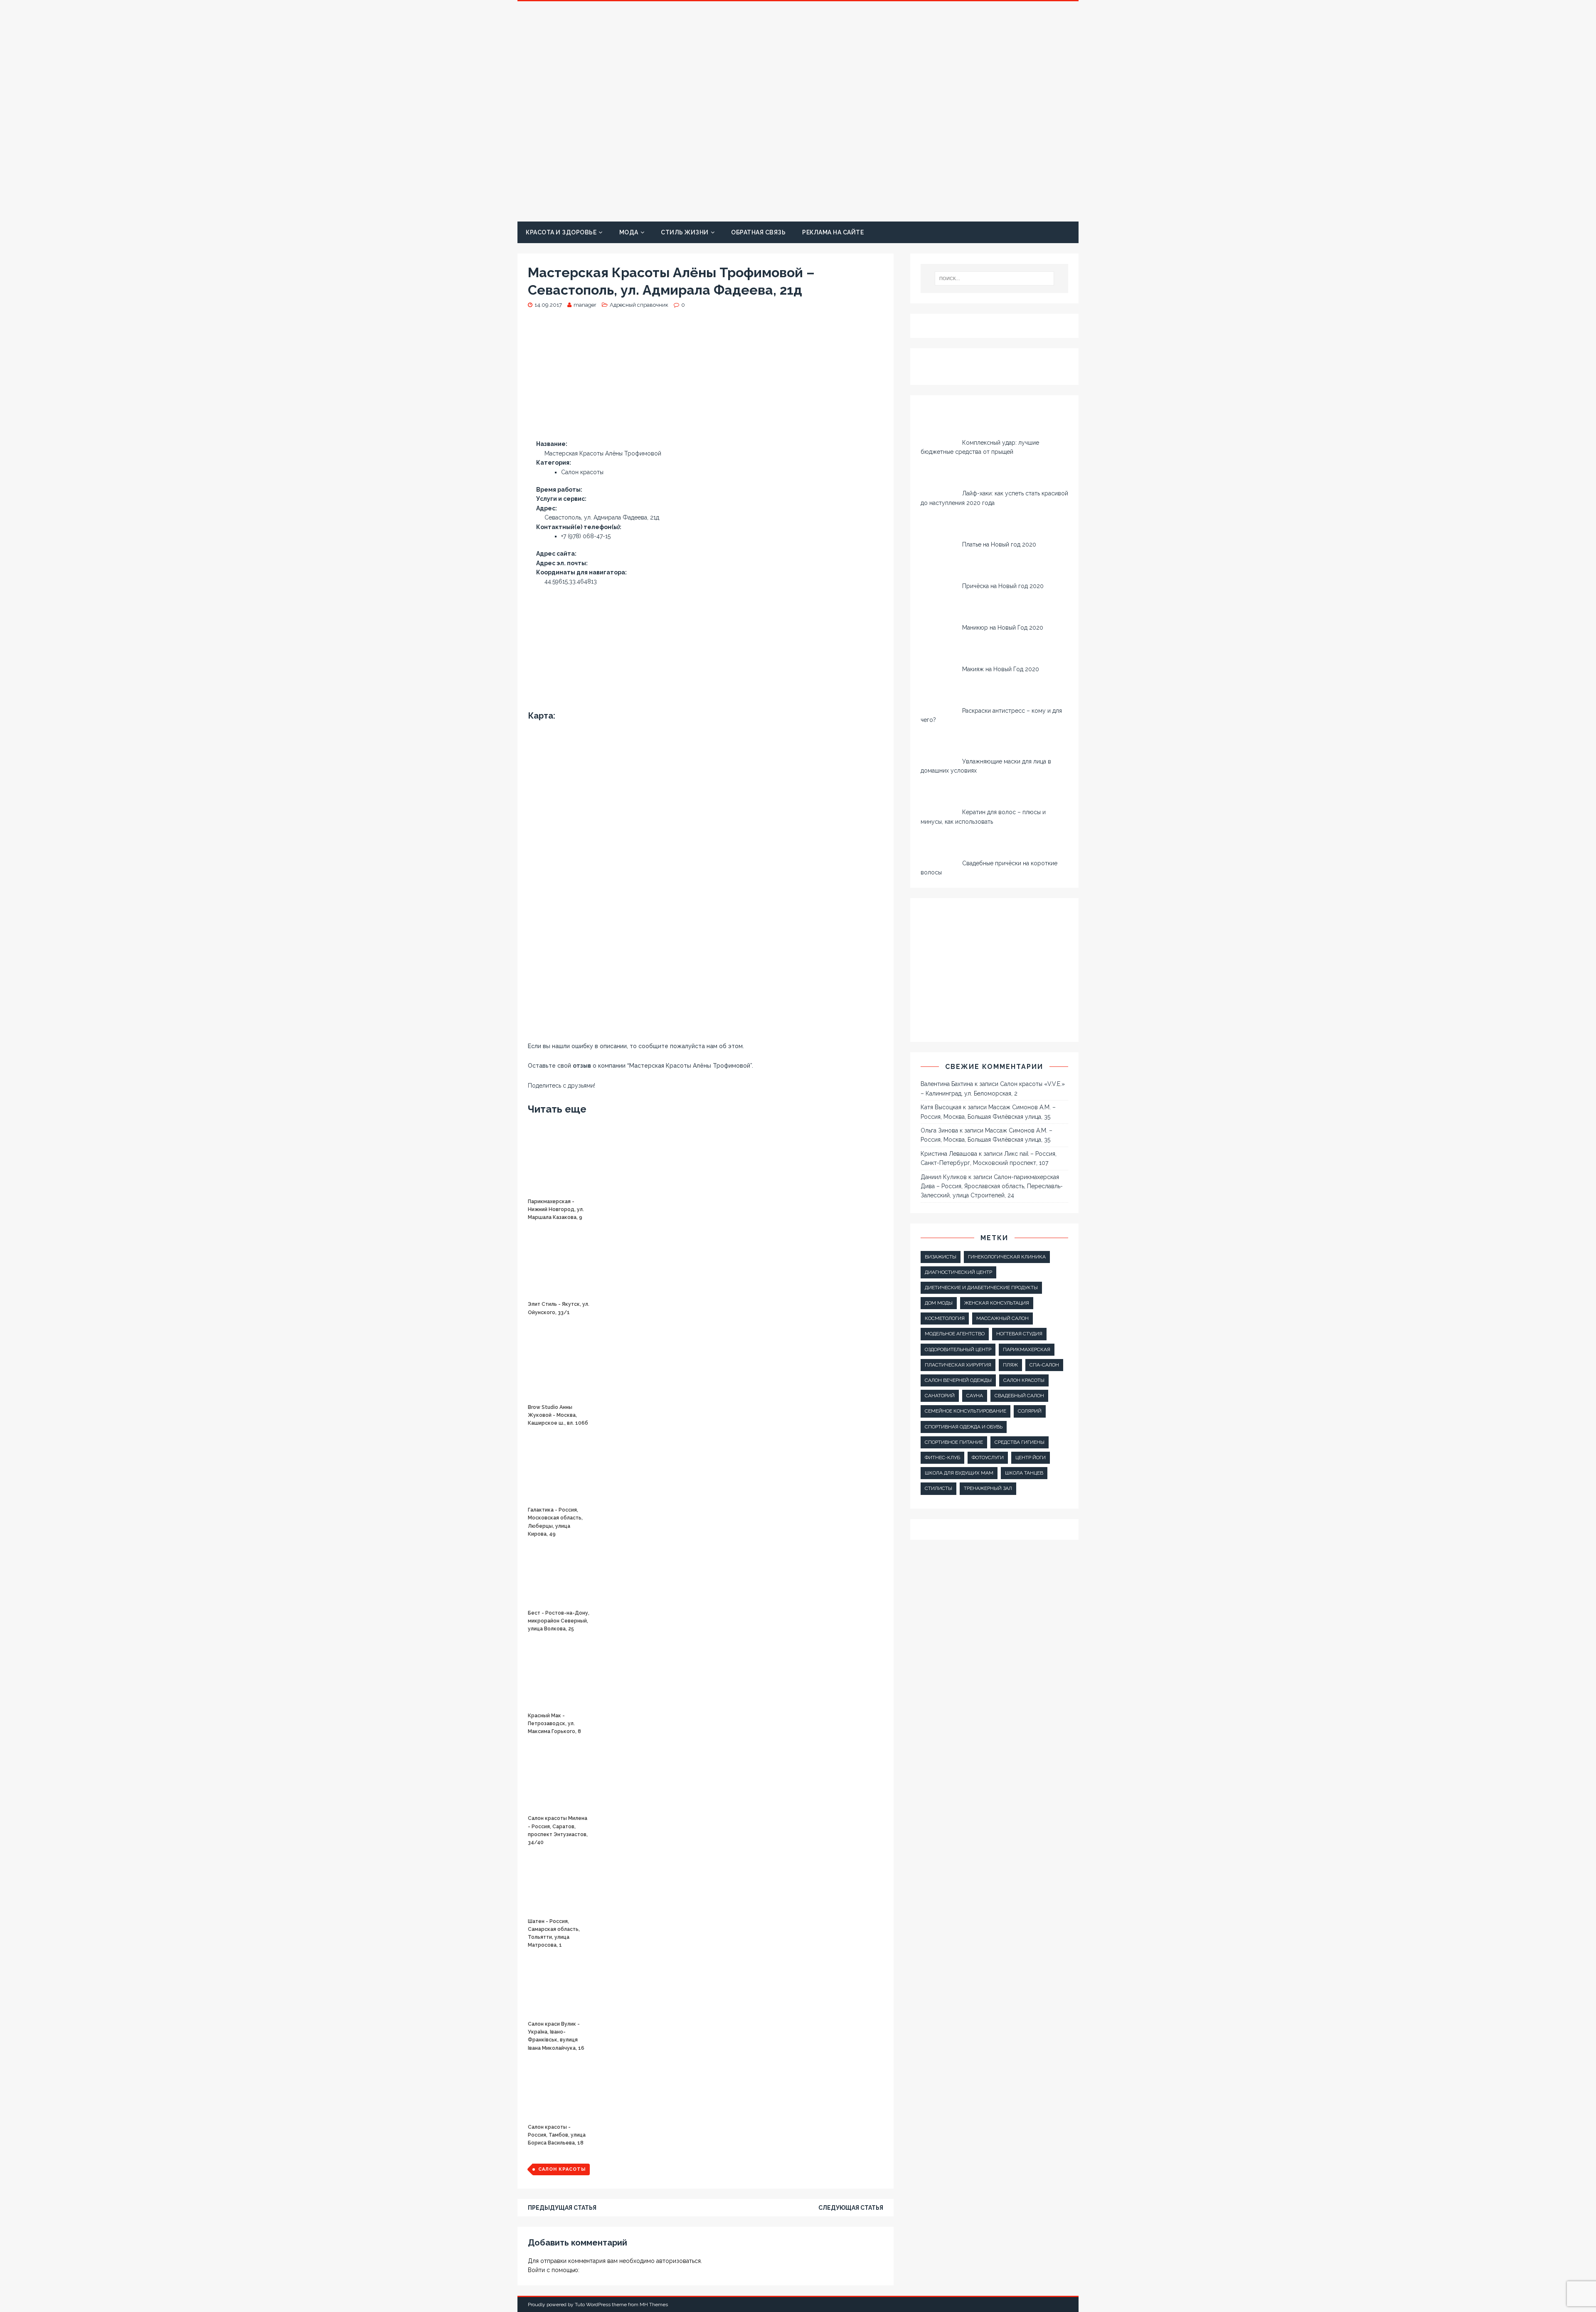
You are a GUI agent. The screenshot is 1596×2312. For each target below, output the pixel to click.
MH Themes (654, 2305)
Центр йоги (1031, 1458)
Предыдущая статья (562, 2208)
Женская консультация (997, 1303)
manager (585, 305)
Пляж (1010, 1365)
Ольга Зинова (939, 1130)
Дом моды (939, 1303)
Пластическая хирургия (958, 1365)
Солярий (1030, 1411)
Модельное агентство (955, 1334)
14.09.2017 (548, 305)
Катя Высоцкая (941, 1107)
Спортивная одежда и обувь (964, 1427)
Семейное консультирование (965, 1411)
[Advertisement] (706, 378)
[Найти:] (995, 278)
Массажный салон (1002, 1318)
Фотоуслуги (988, 1458)
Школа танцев (1024, 1473)
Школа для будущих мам (959, 1473)
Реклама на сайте (833, 232)
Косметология (945, 1318)
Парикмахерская (1027, 1349)
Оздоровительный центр (958, 1349)
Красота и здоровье (561, 232)
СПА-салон (1044, 1365)
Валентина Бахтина (947, 1084)
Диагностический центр (958, 1272)
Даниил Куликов (944, 1177)
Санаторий (940, 1396)
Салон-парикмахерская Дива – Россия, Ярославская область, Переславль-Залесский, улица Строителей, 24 (992, 1186)
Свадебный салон (1019, 1396)
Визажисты (941, 1257)
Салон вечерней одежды (958, 1380)
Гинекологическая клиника (1007, 1257)
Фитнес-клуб (942, 1458)
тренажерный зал (988, 1488)
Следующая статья (851, 2208)
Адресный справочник (639, 305)
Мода (629, 232)
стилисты (938, 1488)
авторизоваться (679, 2261)
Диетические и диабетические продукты (981, 1288)
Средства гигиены (1020, 1442)
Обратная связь (758, 232)
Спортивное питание (954, 1442)
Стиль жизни (685, 232)
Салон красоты (562, 2169)
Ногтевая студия (1019, 1334)
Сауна (975, 1396)
